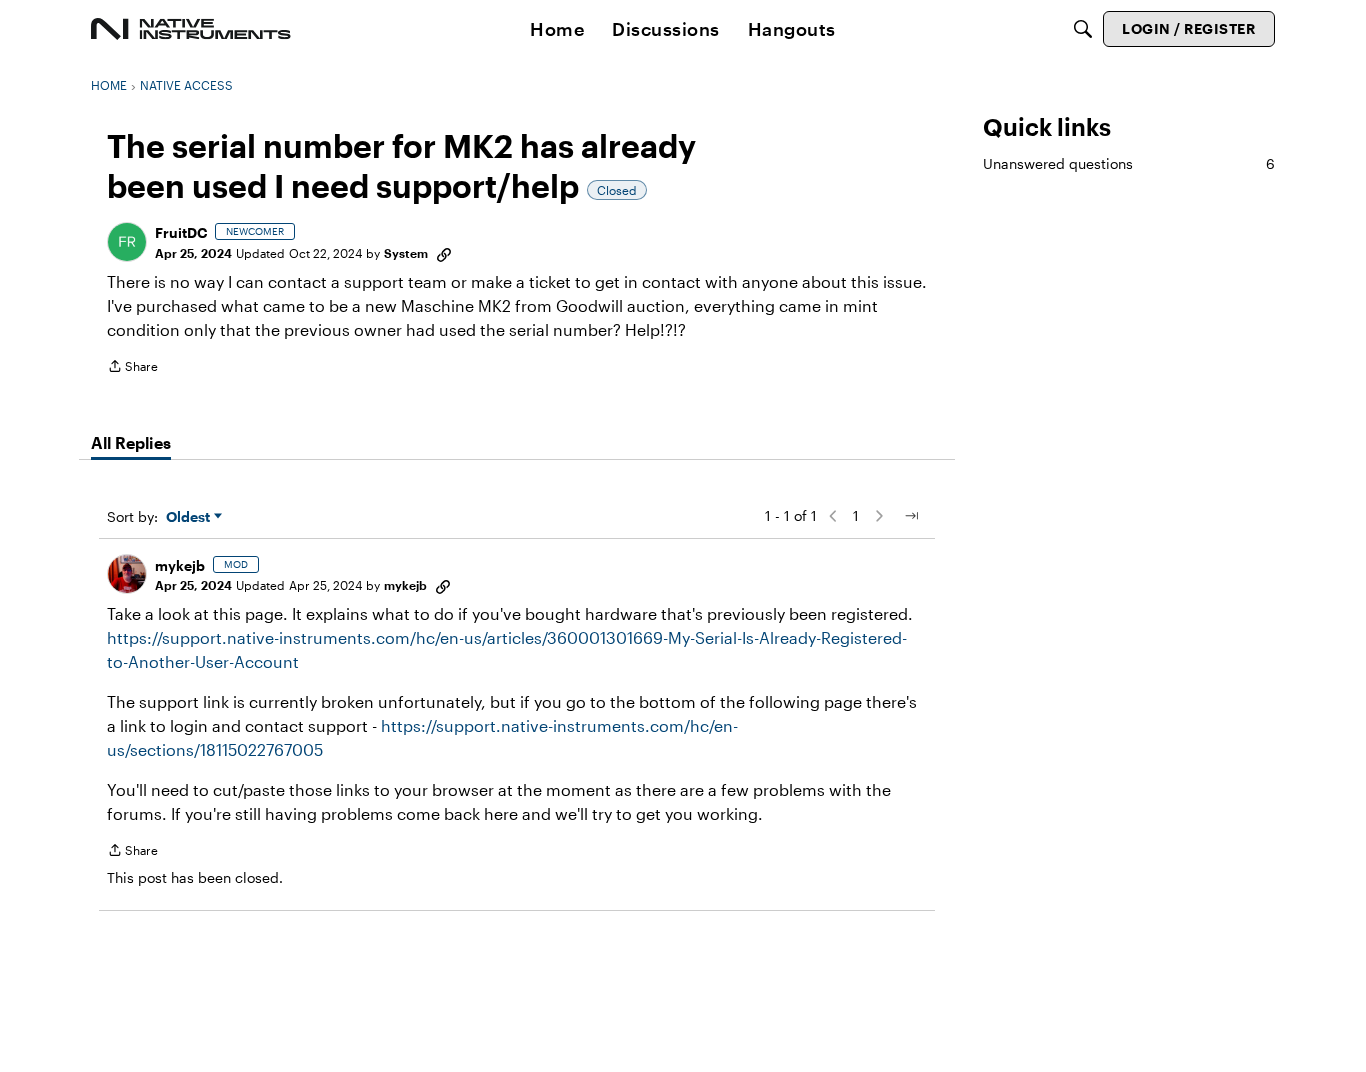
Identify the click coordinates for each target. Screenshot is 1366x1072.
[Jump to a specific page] (911, 516)
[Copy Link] (444, 253)
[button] (127, 242)
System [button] (406, 253)
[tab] (131, 443)
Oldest (190, 517)
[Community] (191, 29)
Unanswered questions (1129, 163)
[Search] (1083, 29)
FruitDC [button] (181, 232)
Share (132, 368)
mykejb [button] (180, 565)
